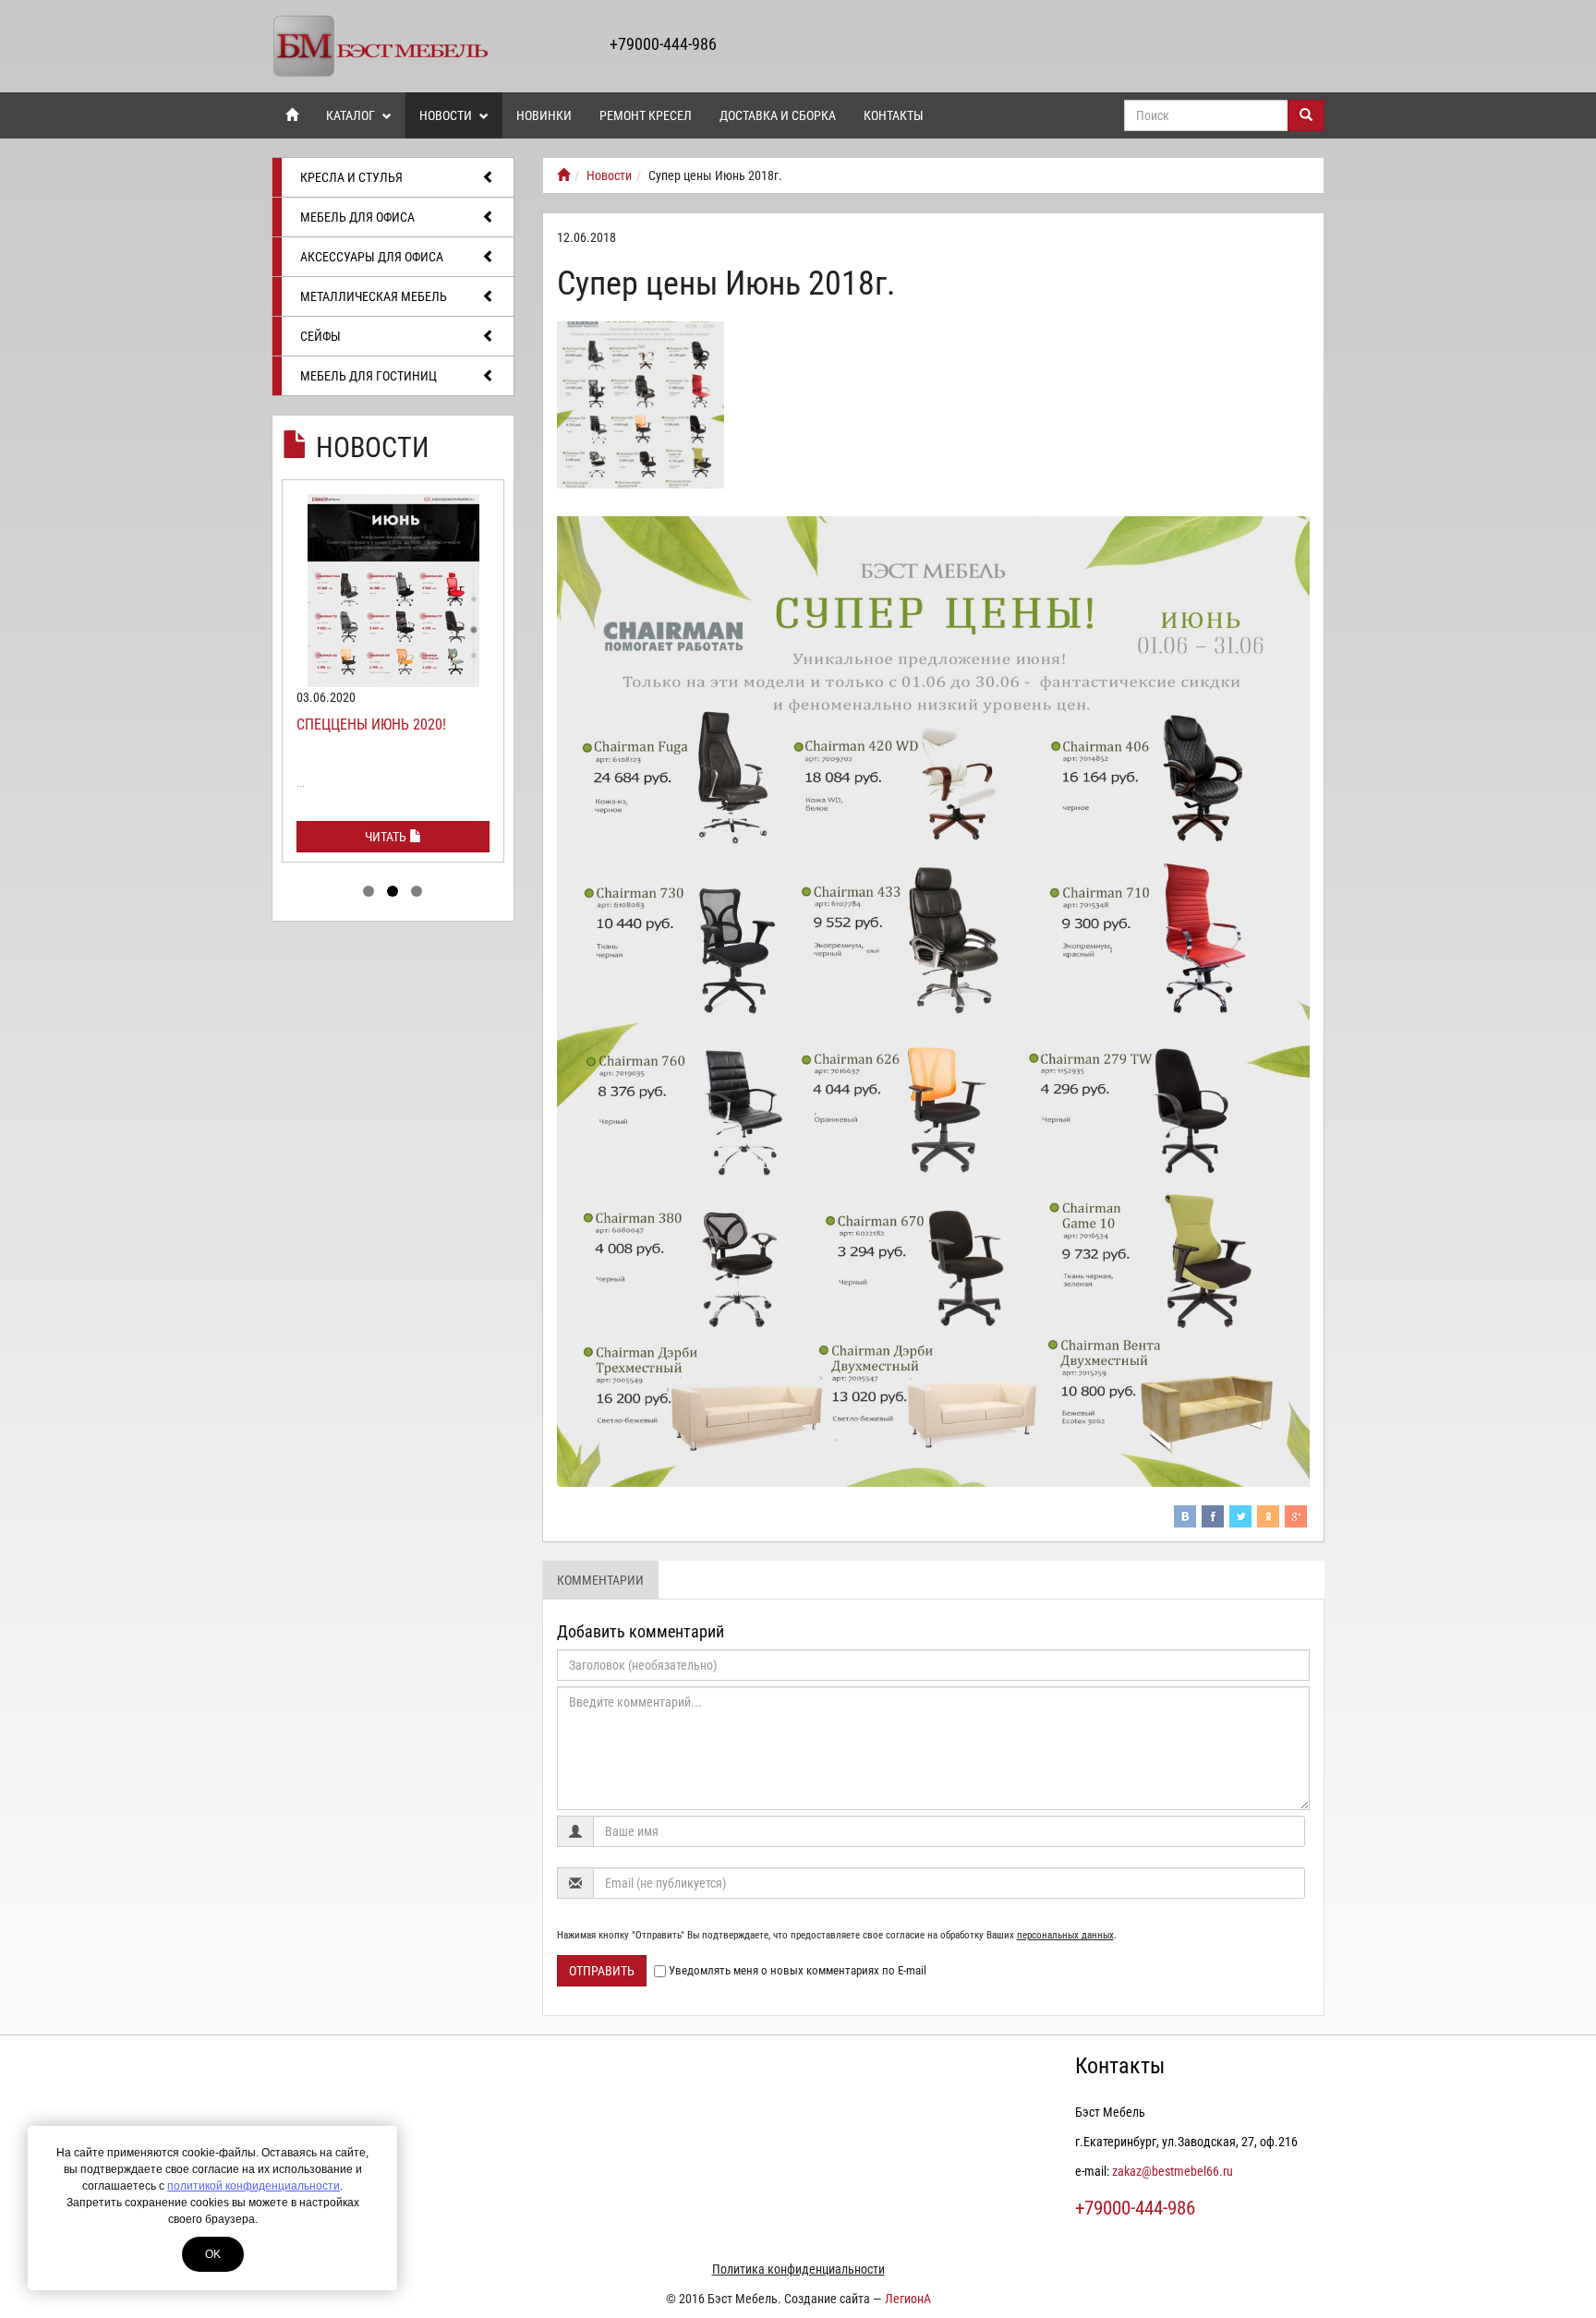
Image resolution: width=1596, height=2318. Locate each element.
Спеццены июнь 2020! (371, 724)
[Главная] (563, 175)
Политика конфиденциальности (798, 2269)
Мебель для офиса (357, 217)
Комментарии (600, 1580)
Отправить (602, 1971)
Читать (387, 837)
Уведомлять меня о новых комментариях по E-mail (798, 1970)
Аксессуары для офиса (372, 257)
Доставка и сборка (778, 115)
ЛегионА (908, 2299)
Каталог (352, 115)
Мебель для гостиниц (369, 376)
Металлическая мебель (374, 296)
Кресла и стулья (351, 177)
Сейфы (320, 336)
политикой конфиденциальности (254, 2186)
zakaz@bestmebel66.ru (1173, 2171)
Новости (447, 115)
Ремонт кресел (646, 115)
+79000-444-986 (663, 44)
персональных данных (1065, 1935)
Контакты (894, 115)
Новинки (544, 115)
